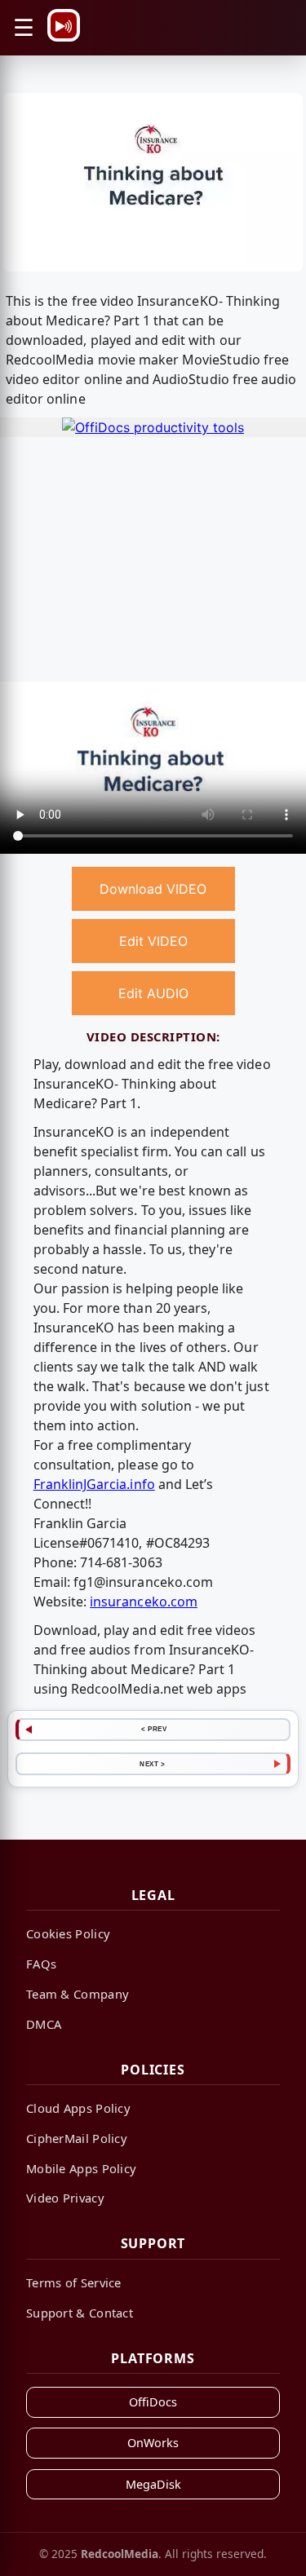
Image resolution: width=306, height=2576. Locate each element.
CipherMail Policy (77, 2138)
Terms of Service (74, 2282)
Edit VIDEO (153, 941)
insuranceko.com (144, 1602)
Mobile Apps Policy (81, 2168)
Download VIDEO (153, 889)
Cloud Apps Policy (78, 2108)
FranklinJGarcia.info (94, 1484)
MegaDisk (153, 2484)
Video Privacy (65, 2198)
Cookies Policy (68, 1933)
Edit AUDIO (153, 993)
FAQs (41, 1964)
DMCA (44, 2024)
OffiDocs (153, 2402)
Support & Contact (80, 2313)
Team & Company (78, 1994)
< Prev (154, 1729)
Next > (152, 1764)
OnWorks (153, 2443)
